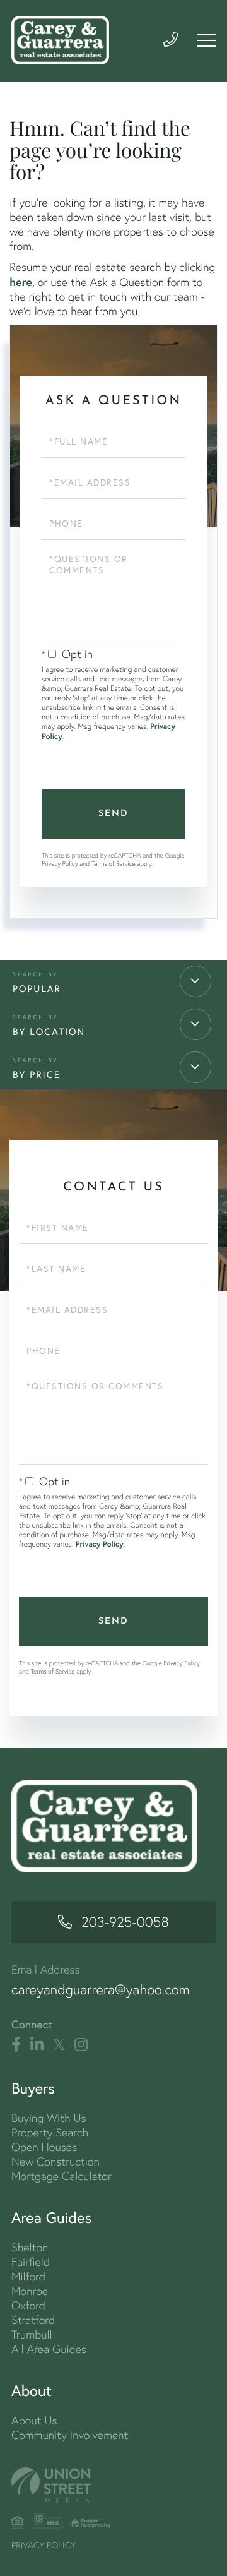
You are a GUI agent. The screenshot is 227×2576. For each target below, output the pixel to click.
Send (113, 814)
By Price (37, 1075)
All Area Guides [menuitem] (49, 2349)
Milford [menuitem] (28, 2276)
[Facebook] (16, 2045)
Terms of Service (113, 864)
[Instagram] (81, 2045)
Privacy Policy (60, 864)
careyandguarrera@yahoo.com (101, 1990)
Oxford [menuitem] (28, 2305)
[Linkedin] (37, 2045)
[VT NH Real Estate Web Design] (113, 2485)
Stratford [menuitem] (33, 2320)
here (21, 282)
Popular (37, 989)
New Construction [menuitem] (55, 2161)
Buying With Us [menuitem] (49, 2118)
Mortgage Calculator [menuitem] (61, 2176)
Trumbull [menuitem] (32, 2334)
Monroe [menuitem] (30, 2291)
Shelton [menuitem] (30, 2247)
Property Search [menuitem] (50, 2132)
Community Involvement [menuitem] (70, 2435)
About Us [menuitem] (34, 2420)
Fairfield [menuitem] (31, 2262)
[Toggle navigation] (206, 40)
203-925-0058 (125, 1922)
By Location (49, 1032)
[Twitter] (59, 2045)
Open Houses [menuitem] (44, 2147)
